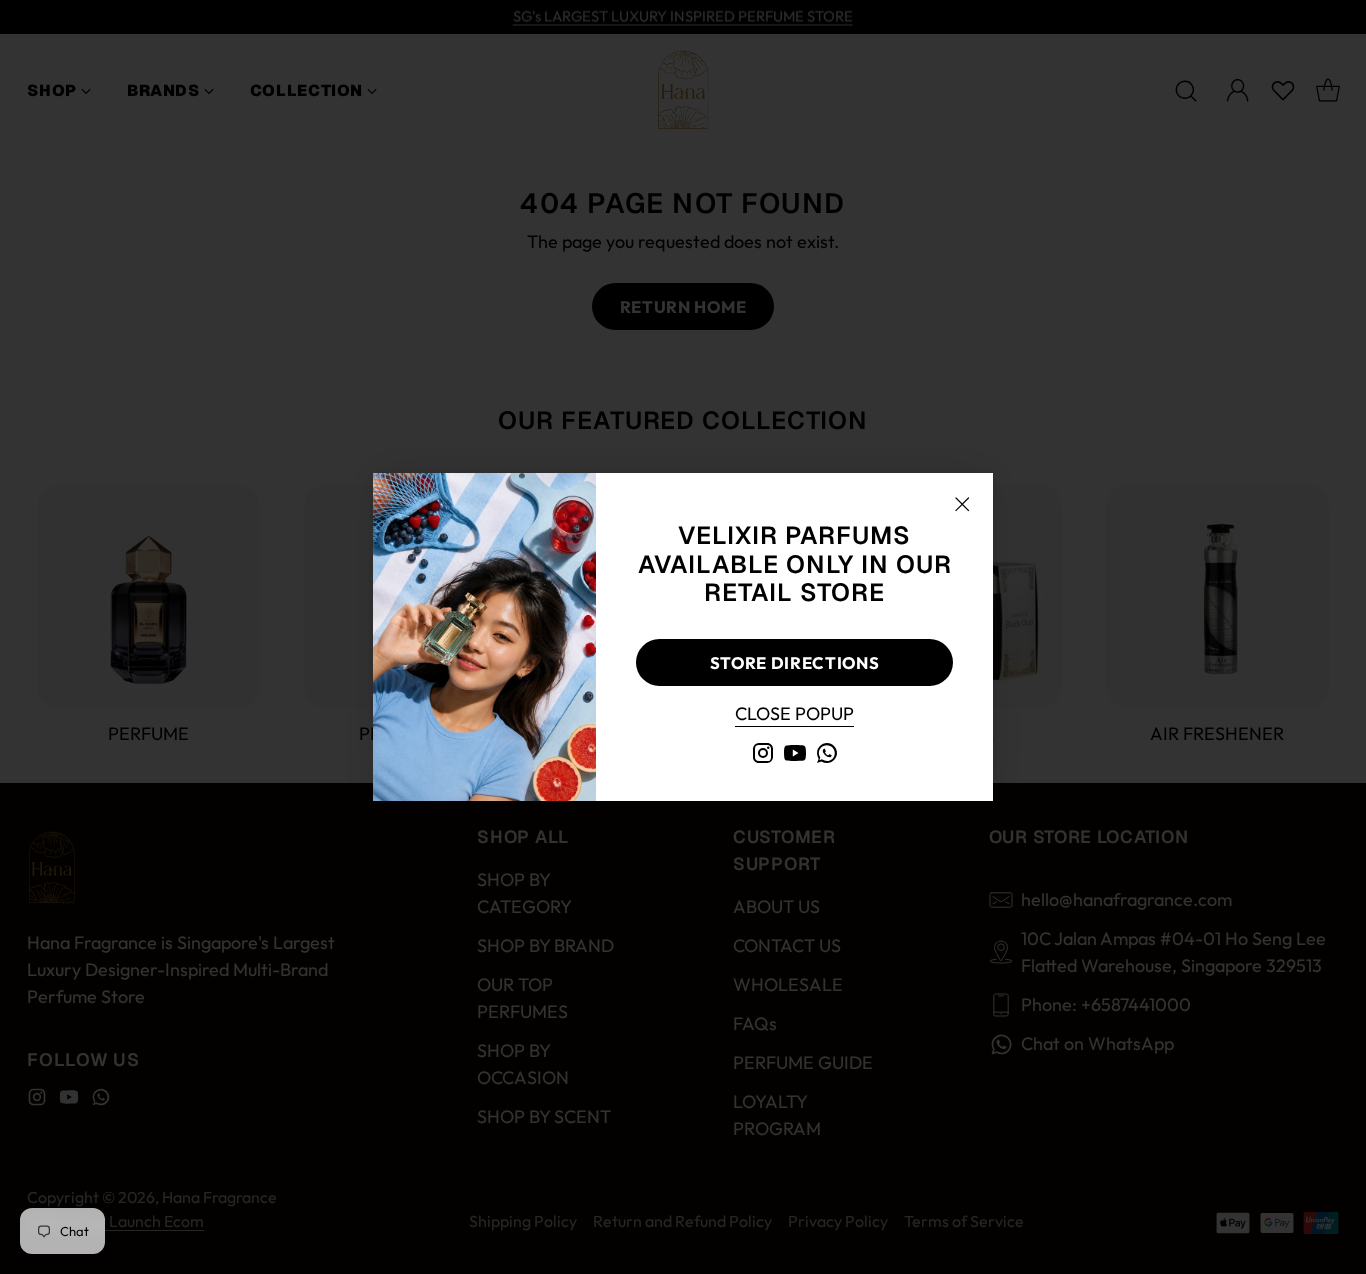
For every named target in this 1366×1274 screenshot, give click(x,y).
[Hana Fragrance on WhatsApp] (827, 756)
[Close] (962, 504)
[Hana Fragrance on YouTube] (795, 756)
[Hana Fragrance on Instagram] (763, 756)
